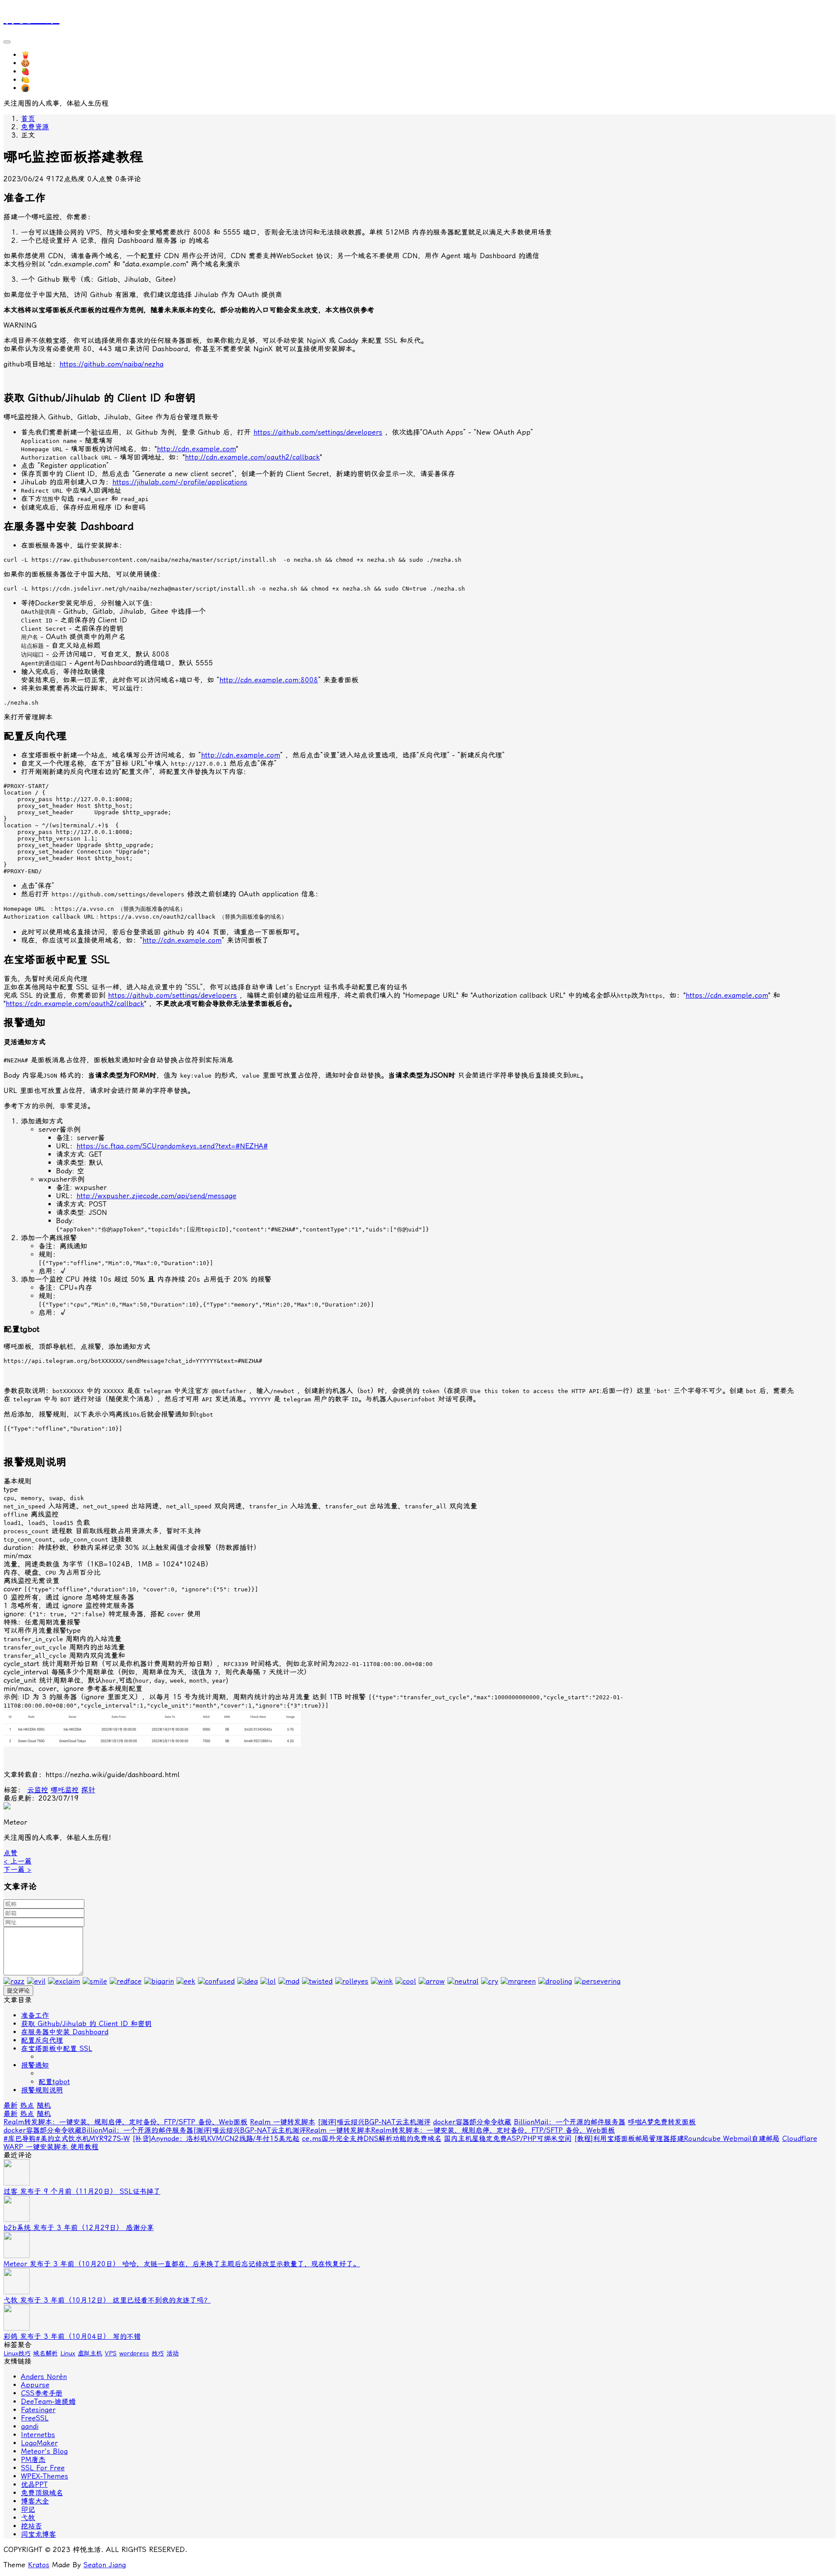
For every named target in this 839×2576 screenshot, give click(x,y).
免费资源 (35, 127)
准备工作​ (35, 2015)
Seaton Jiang (105, 2565)
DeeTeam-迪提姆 (48, 2401)
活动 (173, 2353)
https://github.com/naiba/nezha (111, 364)
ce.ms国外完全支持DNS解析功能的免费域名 (372, 2139)
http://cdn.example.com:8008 (269, 680)
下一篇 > (17, 1869)
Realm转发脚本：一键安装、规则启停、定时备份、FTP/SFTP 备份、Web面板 (125, 2122)
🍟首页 (32, 55)
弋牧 (28, 2518)
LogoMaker (39, 2443)
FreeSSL (35, 2418)
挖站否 (31, 2526)
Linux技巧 (17, 2353)
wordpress (134, 2353)
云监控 (38, 1790)
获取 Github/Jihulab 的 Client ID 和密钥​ (86, 2024)
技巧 (158, 2353)
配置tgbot (54, 2082)
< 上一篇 (17, 1861)
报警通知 (35, 2065)
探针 (88, 1790)
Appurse (35, 2385)
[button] (10, 1853)
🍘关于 (32, 88)
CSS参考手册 (42, 2393)
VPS (111, 2353)
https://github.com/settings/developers (318, 432)
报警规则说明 (42, 2090)
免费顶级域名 (42, 2493)
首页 (28, 119)
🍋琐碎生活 (39, 80)
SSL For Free (43, 2468)
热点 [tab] (27, 2105)
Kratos (39, 2565)
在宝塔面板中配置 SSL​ (57, 2049)
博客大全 (35, 2501)
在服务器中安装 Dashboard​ (65, 2032)
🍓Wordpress (43, 71)
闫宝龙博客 (38, 2534)
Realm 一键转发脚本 (283, 2122)
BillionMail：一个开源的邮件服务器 (570, 2122)
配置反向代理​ (42, 2040)
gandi (30, 2426)
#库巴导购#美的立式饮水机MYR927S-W (67, 2139)
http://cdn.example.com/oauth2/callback (252, 457)
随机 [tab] (44, 2105)
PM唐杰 (33, 2460)
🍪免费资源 (39, 63)
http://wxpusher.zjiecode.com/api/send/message (156, 1196)
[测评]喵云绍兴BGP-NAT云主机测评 (374, 2122)
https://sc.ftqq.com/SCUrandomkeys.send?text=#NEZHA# (172, 1146)
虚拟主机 (90, 2353)
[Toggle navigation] (7, 42)
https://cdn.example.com (727, 995)
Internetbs (38, 2435)
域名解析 (45, 2353)
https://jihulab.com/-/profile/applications (180, 482)
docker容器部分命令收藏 (472, 2122)
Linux (68, 2353)
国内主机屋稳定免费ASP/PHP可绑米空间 (508, 2139)
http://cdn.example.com (196, 449)
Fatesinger (38, 2410)
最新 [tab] (10, 2105)
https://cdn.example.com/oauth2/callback (75, 1004)
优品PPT (34, 2484)
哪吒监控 (65, 1790)
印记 (28, 2509)
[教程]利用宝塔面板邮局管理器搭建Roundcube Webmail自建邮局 (677, 2139)
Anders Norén (44, 2377)
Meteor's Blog (44, 2451)
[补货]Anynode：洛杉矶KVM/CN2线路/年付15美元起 (216, 2139)
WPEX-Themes (45, 2476)
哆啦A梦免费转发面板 (662, 2122)
